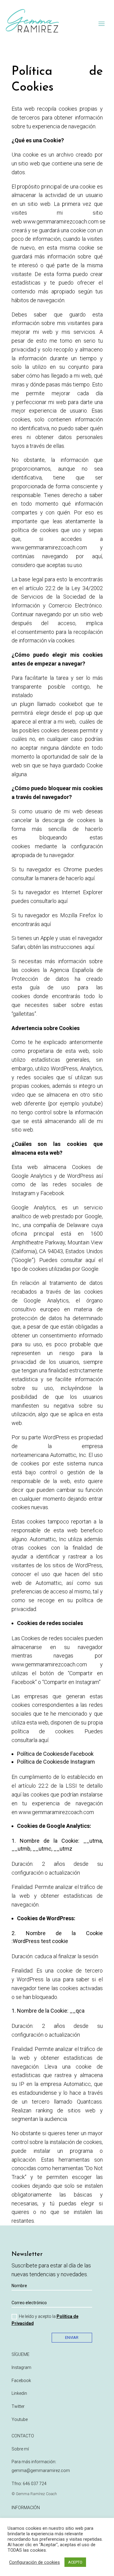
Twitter (18, 2406)
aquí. (90, 947)
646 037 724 (35, 2484)
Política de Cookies (40, 1754)
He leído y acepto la (45, 2320)
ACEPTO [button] (75, 2562)
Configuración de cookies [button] (35, 2562)
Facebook (21, 2381)
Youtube (20, 2419)
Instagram (21, 2367)
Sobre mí (20, 2449)
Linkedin (19, 2393)
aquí (90, 878)
